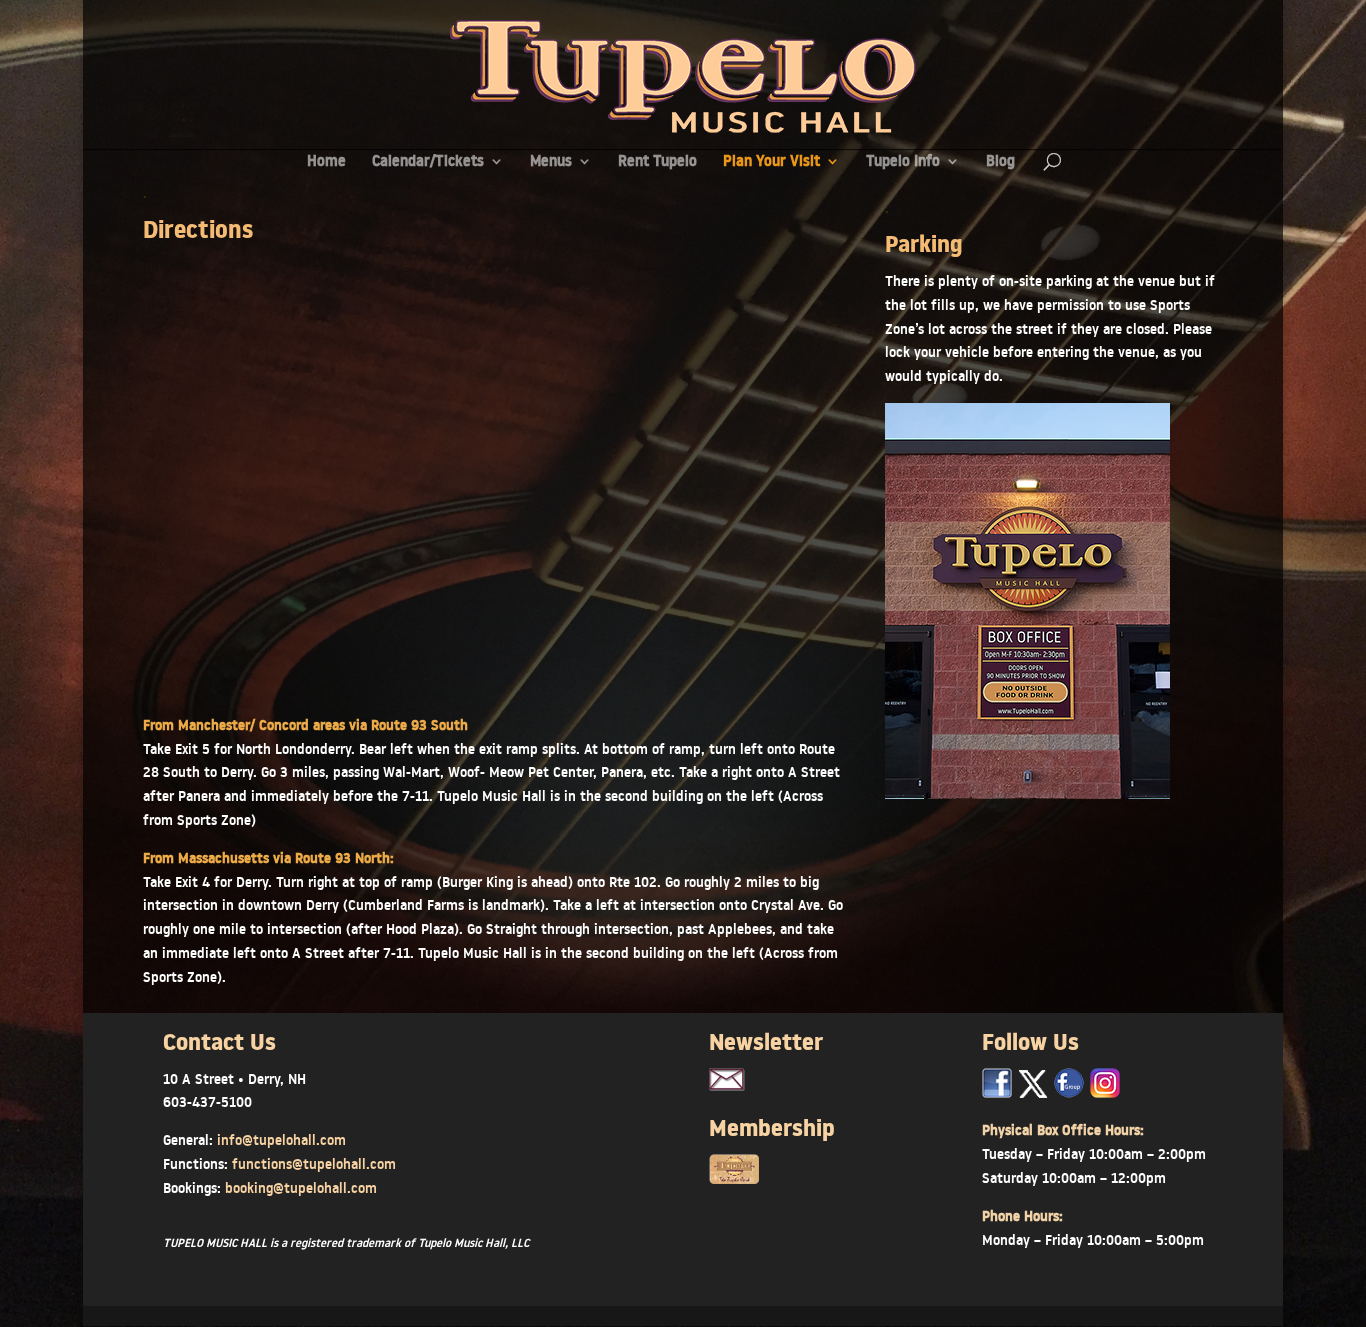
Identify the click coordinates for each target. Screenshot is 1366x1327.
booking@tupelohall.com (301, 1188)
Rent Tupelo (657, 162)
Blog (1000, 162)
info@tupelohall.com (281, 1140)
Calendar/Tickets (428, 162)
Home (326, 162)
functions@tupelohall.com (314, 1164)
